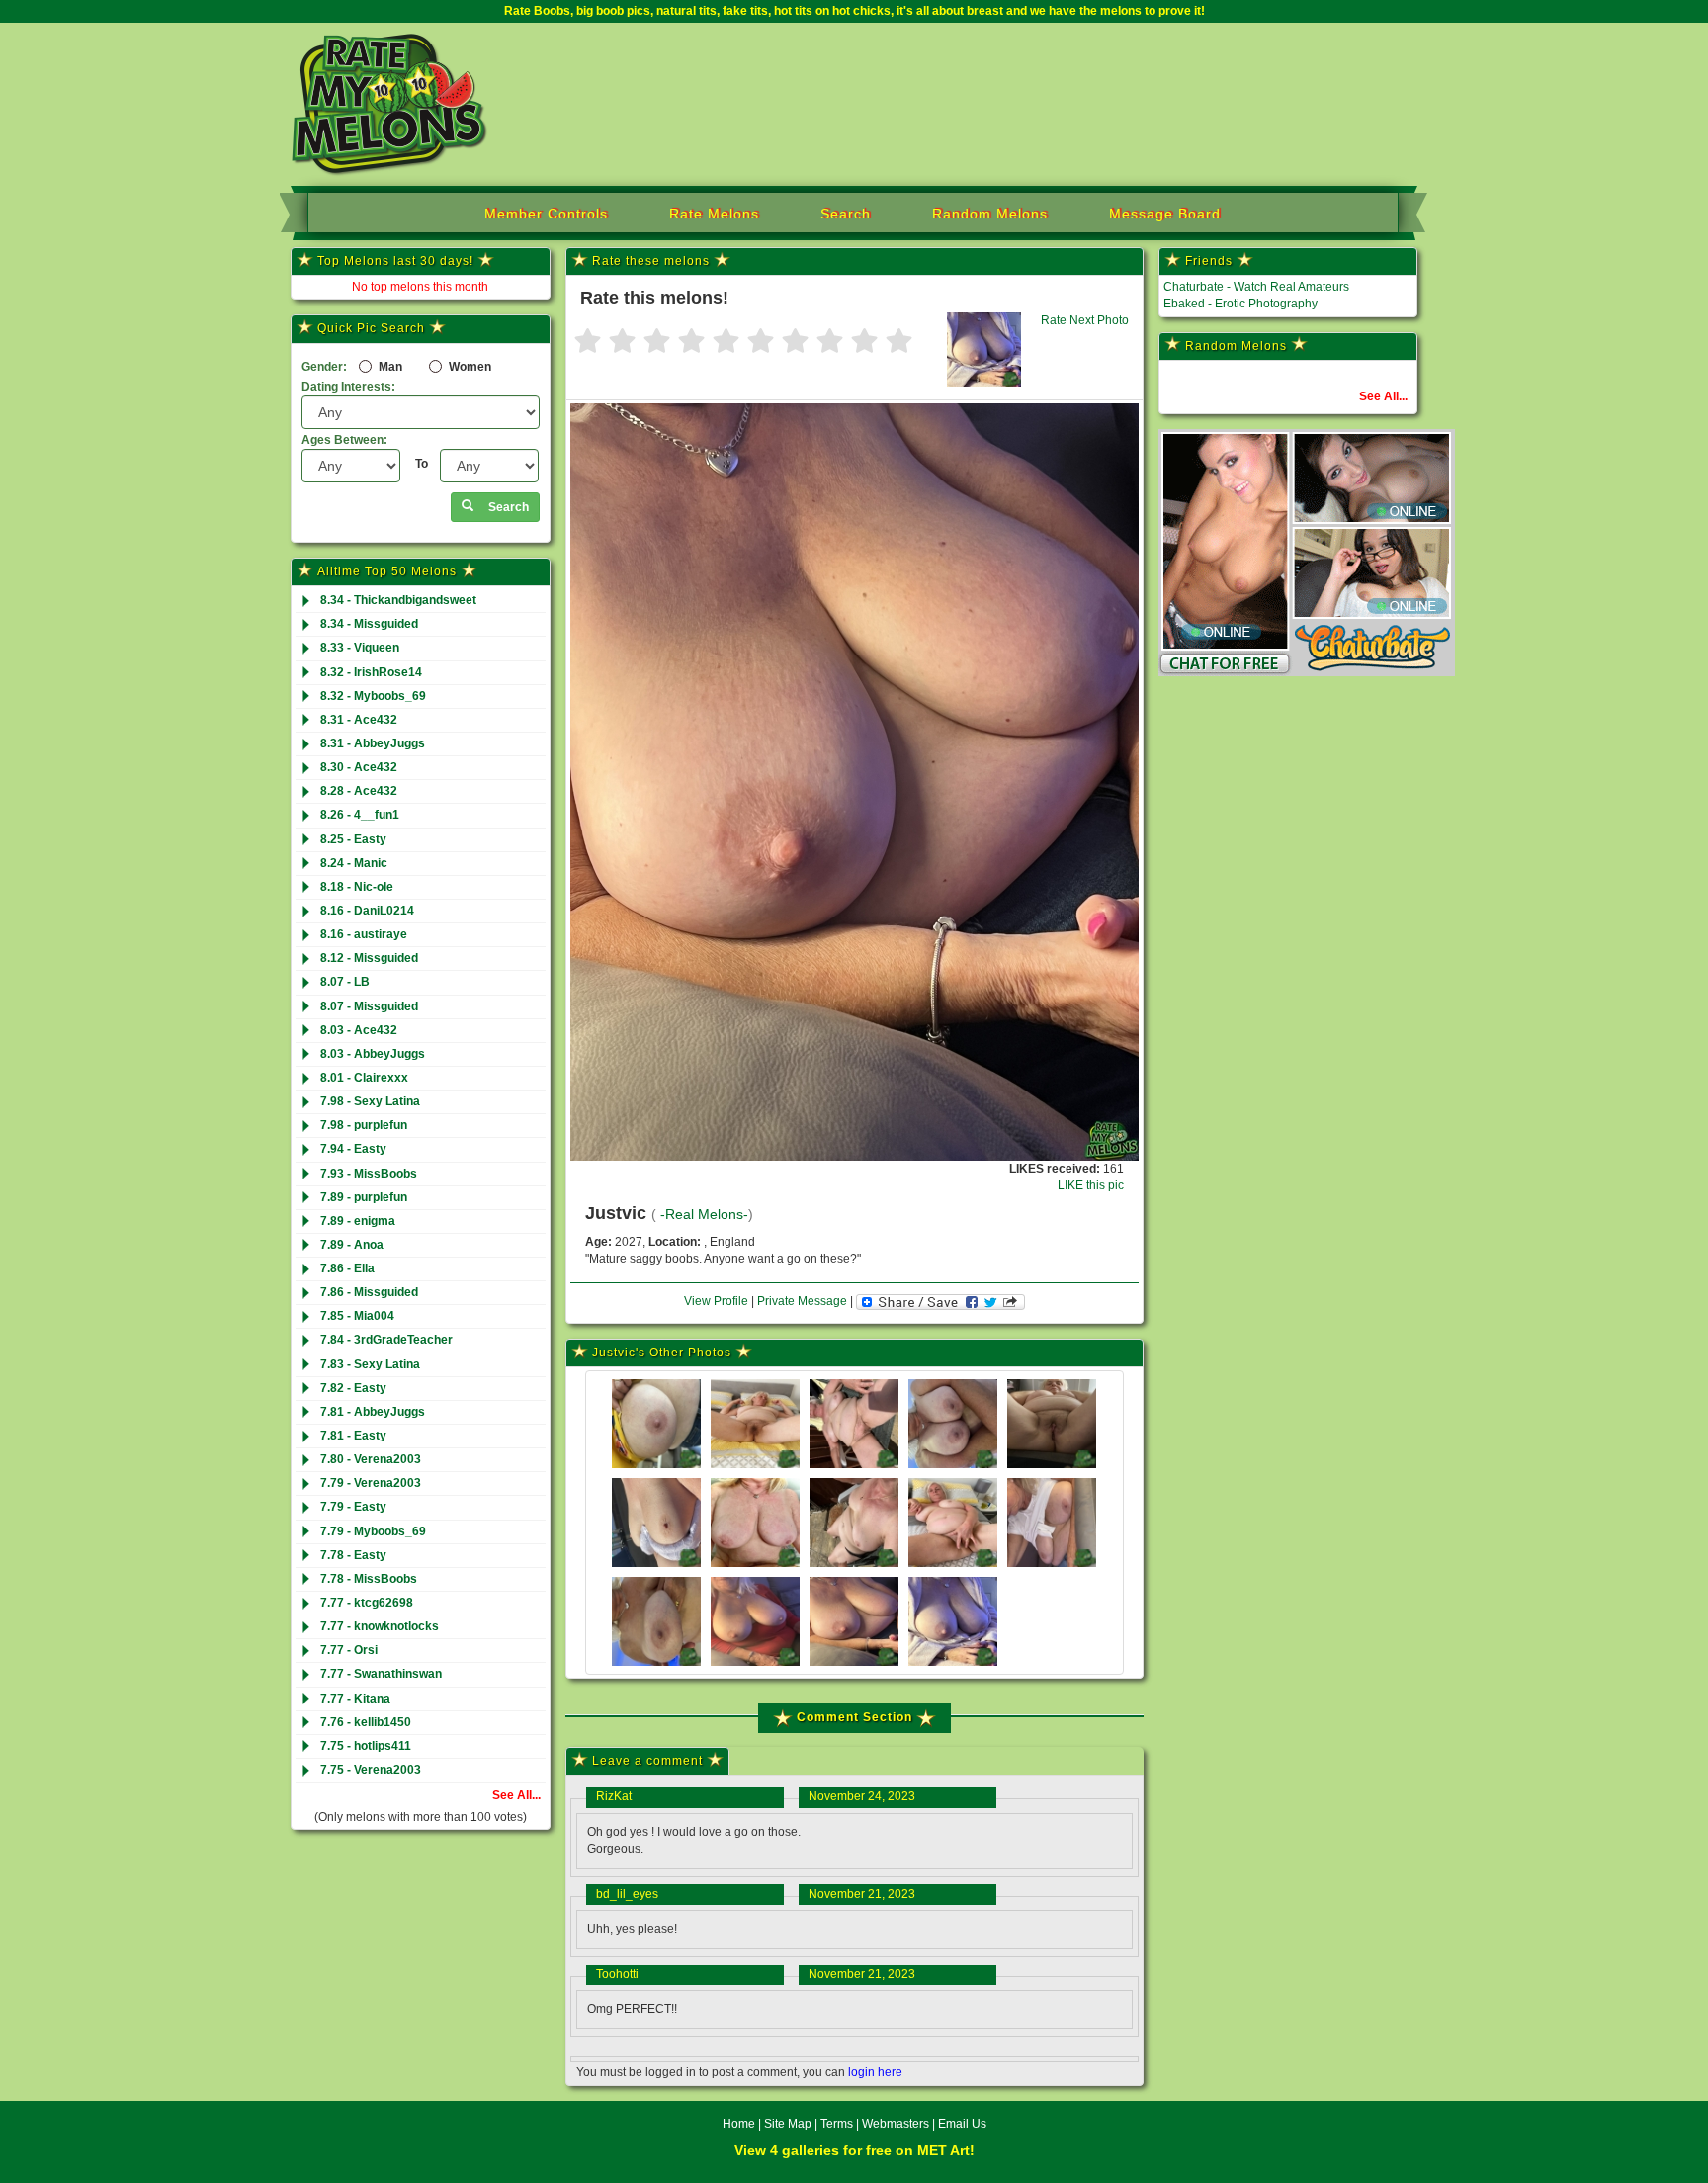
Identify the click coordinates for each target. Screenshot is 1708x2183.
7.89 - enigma (358, 1221)
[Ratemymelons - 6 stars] (761, 343)
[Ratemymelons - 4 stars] (691, 343)
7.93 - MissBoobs (369, 1174)
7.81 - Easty (353, 1436)
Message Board (1165, 214)
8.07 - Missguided (369, 1006)
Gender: (324, 367)
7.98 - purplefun (364, 1125)
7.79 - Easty (353, 1507)
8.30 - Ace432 (359, 767)
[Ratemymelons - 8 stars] (830, 343)
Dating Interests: (348, 387)
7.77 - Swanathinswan (381, 1674)
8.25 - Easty (353, 839)
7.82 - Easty (353, 1388)
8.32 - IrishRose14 (371, 672)
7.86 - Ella (347, 1268)
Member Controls (546, 214)
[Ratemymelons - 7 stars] (795, 343)
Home (739, 2124)
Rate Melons (714, 214)
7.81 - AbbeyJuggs (373, 1412)
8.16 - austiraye (364, 934)
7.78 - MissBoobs (369, 1579)
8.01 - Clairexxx (364, 1078)
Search (846, 214)
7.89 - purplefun (364, 1197)
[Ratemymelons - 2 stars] (622, 343)
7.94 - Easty (353, 1149)
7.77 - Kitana (355, 1699)
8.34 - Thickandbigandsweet (398, 600)
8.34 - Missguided (369, 624)
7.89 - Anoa (352, 1245)
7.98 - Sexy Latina (370, 1101)
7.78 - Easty (353, 1555)
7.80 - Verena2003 (371, 1459)
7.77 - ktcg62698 (367, 1603)
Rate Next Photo (1085, 320)
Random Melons (990, 214)
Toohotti (617, 1974)
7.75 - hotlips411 (366, 1746)
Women (469, 367)
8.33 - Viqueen (360, 648)
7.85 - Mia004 (357, 1316)
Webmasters (896, 2124)
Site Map (789, 2124)
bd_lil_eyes (627, 1894)
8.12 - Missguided (369, 958)
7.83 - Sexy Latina (370, 1364)
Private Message (802, 1301)
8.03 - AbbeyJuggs (373, 1054)
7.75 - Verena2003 (371, 1770)
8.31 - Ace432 (359, 720)
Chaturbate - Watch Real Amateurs (1256, 287)
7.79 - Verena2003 (371, 1483)
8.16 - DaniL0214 (367, 911)
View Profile (716, 1301)
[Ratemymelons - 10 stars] (899, 343)
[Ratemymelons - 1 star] (588, 343)
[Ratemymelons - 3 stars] (657, 343)
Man (389, 367)
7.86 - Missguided (369, 1292)
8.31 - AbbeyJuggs (373, 743)
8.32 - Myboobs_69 (373, 696)
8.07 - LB (345, 982)
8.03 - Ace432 (359, 1030)
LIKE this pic (1091, 1185)
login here (875, 2072)
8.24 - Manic (354, 863)
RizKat (614, 1796)
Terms (837, 2124)
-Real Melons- (704, 1215)
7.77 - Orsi (349, 1650)
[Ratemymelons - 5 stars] (726, 343)
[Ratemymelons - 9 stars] (864, 343)
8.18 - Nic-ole (357, 887)
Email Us (962, 2124)
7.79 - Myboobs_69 (373, 1531)
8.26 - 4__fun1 (360, 815)
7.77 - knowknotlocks (380, 1626)
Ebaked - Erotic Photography (1240, 304)
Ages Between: (344, 440)
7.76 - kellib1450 (366, 1722)
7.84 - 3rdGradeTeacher (386, 1340)
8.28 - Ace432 (359, 791)
